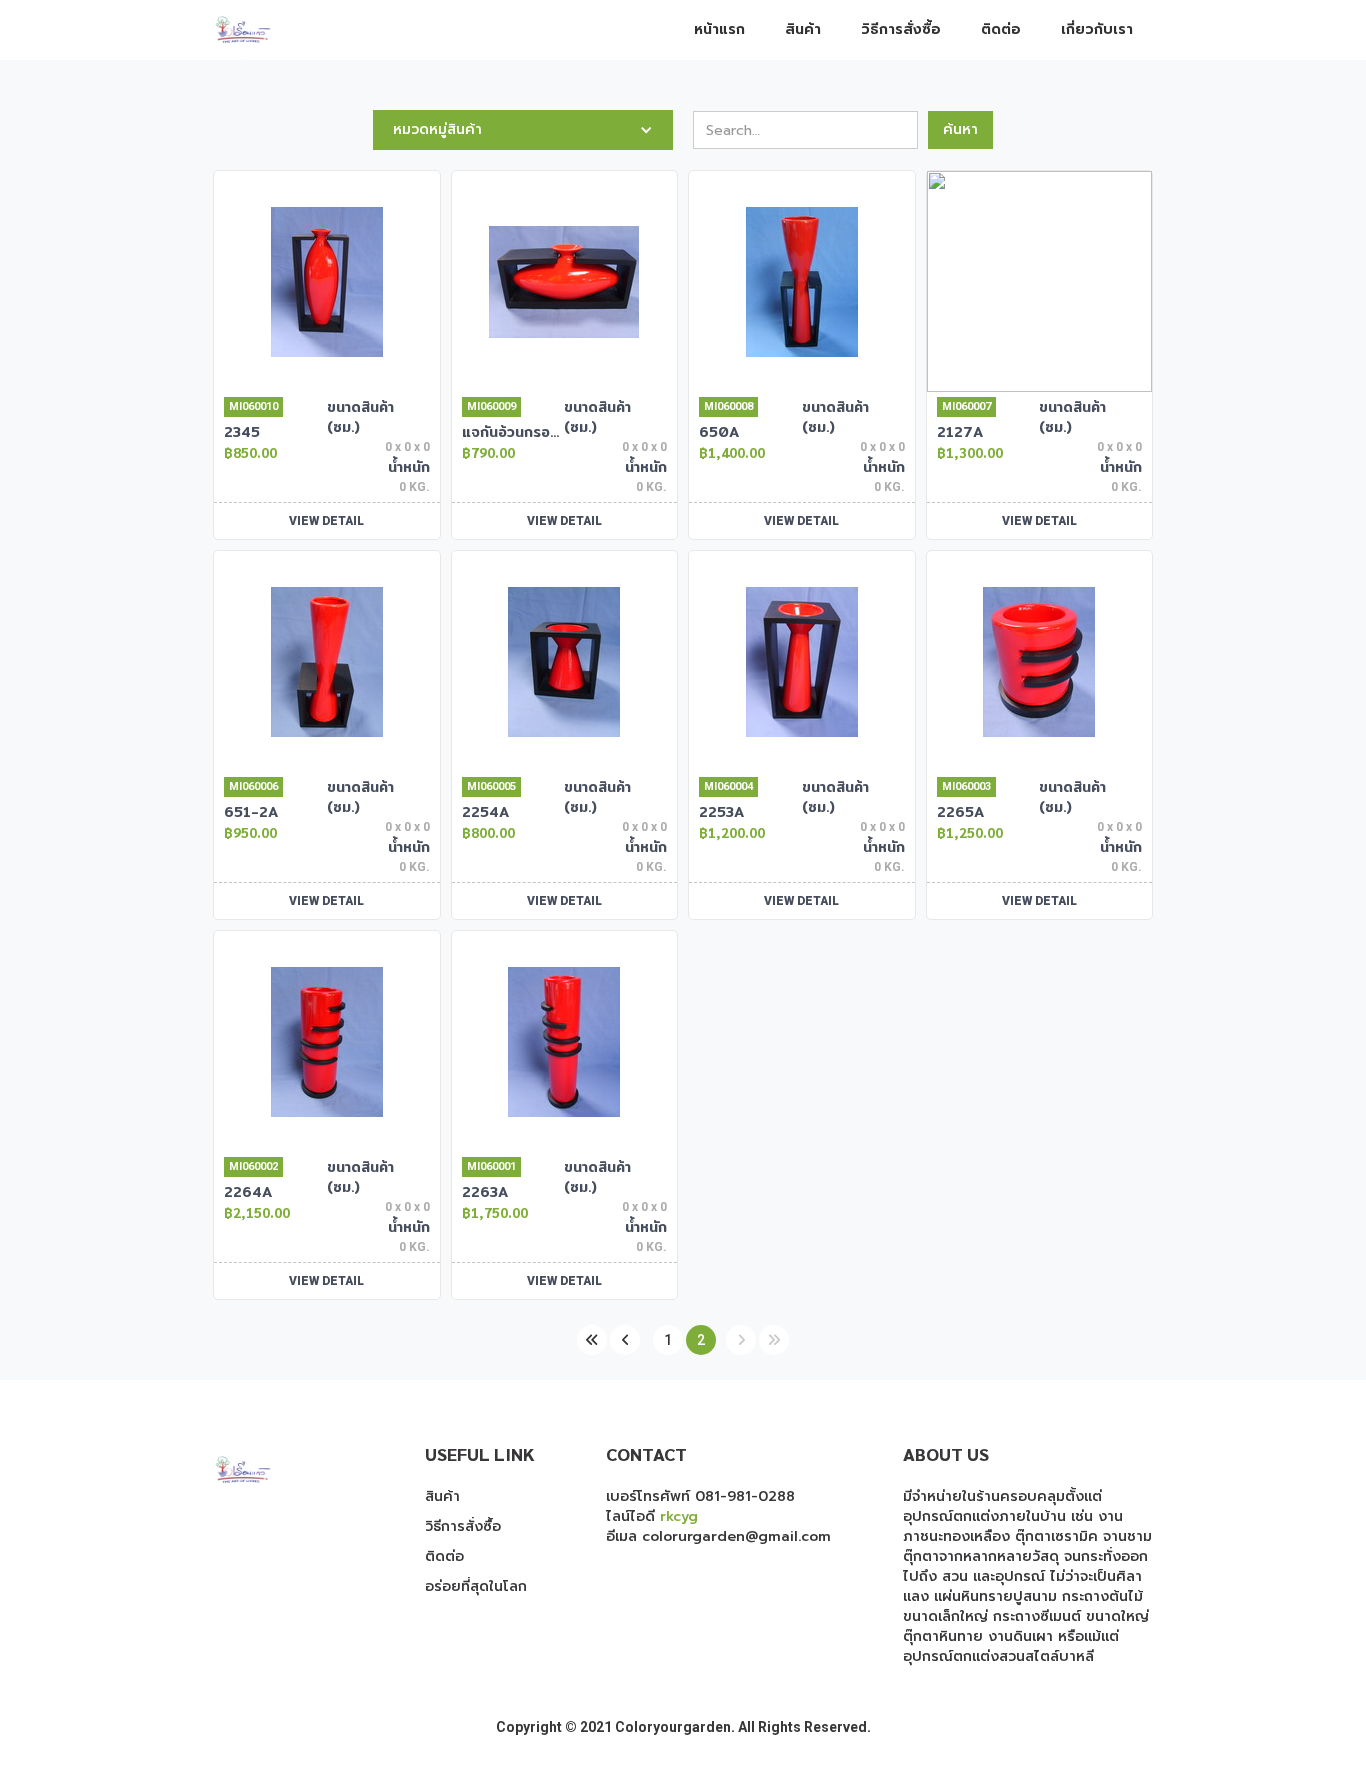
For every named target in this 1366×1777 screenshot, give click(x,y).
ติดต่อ (1001, 29)
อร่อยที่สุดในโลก (476, 1587)
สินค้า (803, 29)
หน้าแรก (719, 29)
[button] (523, 130)
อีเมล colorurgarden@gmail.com (718, 1536)
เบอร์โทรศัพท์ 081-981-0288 (700, 1496)
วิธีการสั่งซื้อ (901, 29)
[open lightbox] (327, 281)
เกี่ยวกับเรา (1097, 29)
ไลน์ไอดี (652, 1516)
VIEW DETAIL (326, 521)
